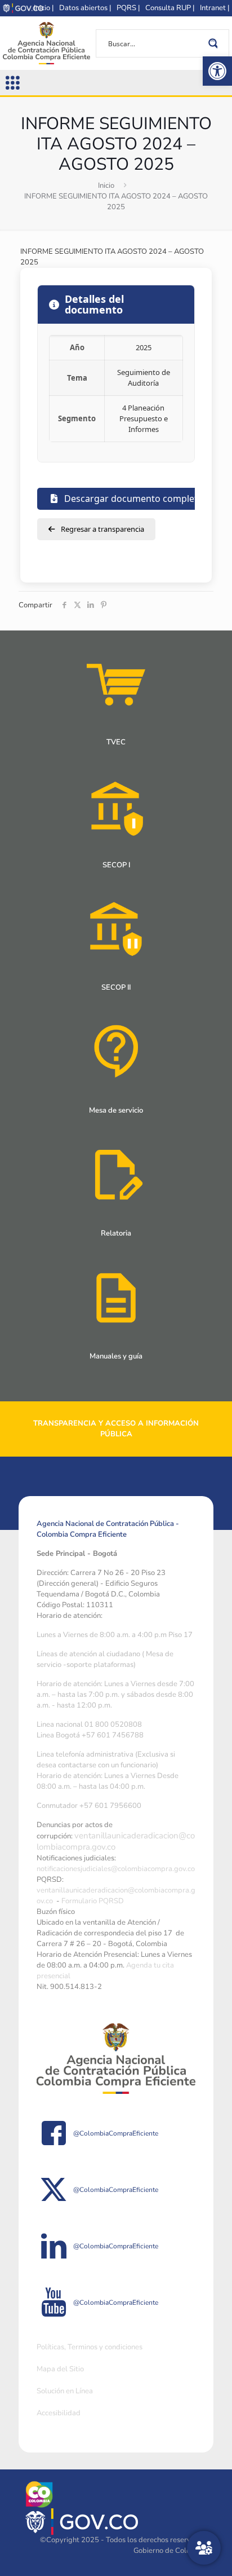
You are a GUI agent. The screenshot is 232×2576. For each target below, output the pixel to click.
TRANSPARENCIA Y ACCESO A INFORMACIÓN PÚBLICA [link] (116, 1429)
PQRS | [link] (128, 8)
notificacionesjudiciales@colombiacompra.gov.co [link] (116, 1869)
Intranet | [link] (215, 8)
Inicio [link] (106, 186)
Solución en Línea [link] (65, 2391)
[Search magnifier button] (215, 43)
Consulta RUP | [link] (170, 8)
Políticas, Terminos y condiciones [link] (90, 2347)
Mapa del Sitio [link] (60, 2369)
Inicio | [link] (44, 8)
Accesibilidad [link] (59, 2413)
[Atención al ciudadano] (204, 2548)
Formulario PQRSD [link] (93, 1901)
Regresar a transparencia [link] (102, 529)
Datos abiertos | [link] (85, 8)
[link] (217, 71)
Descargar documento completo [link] (133, 499)
